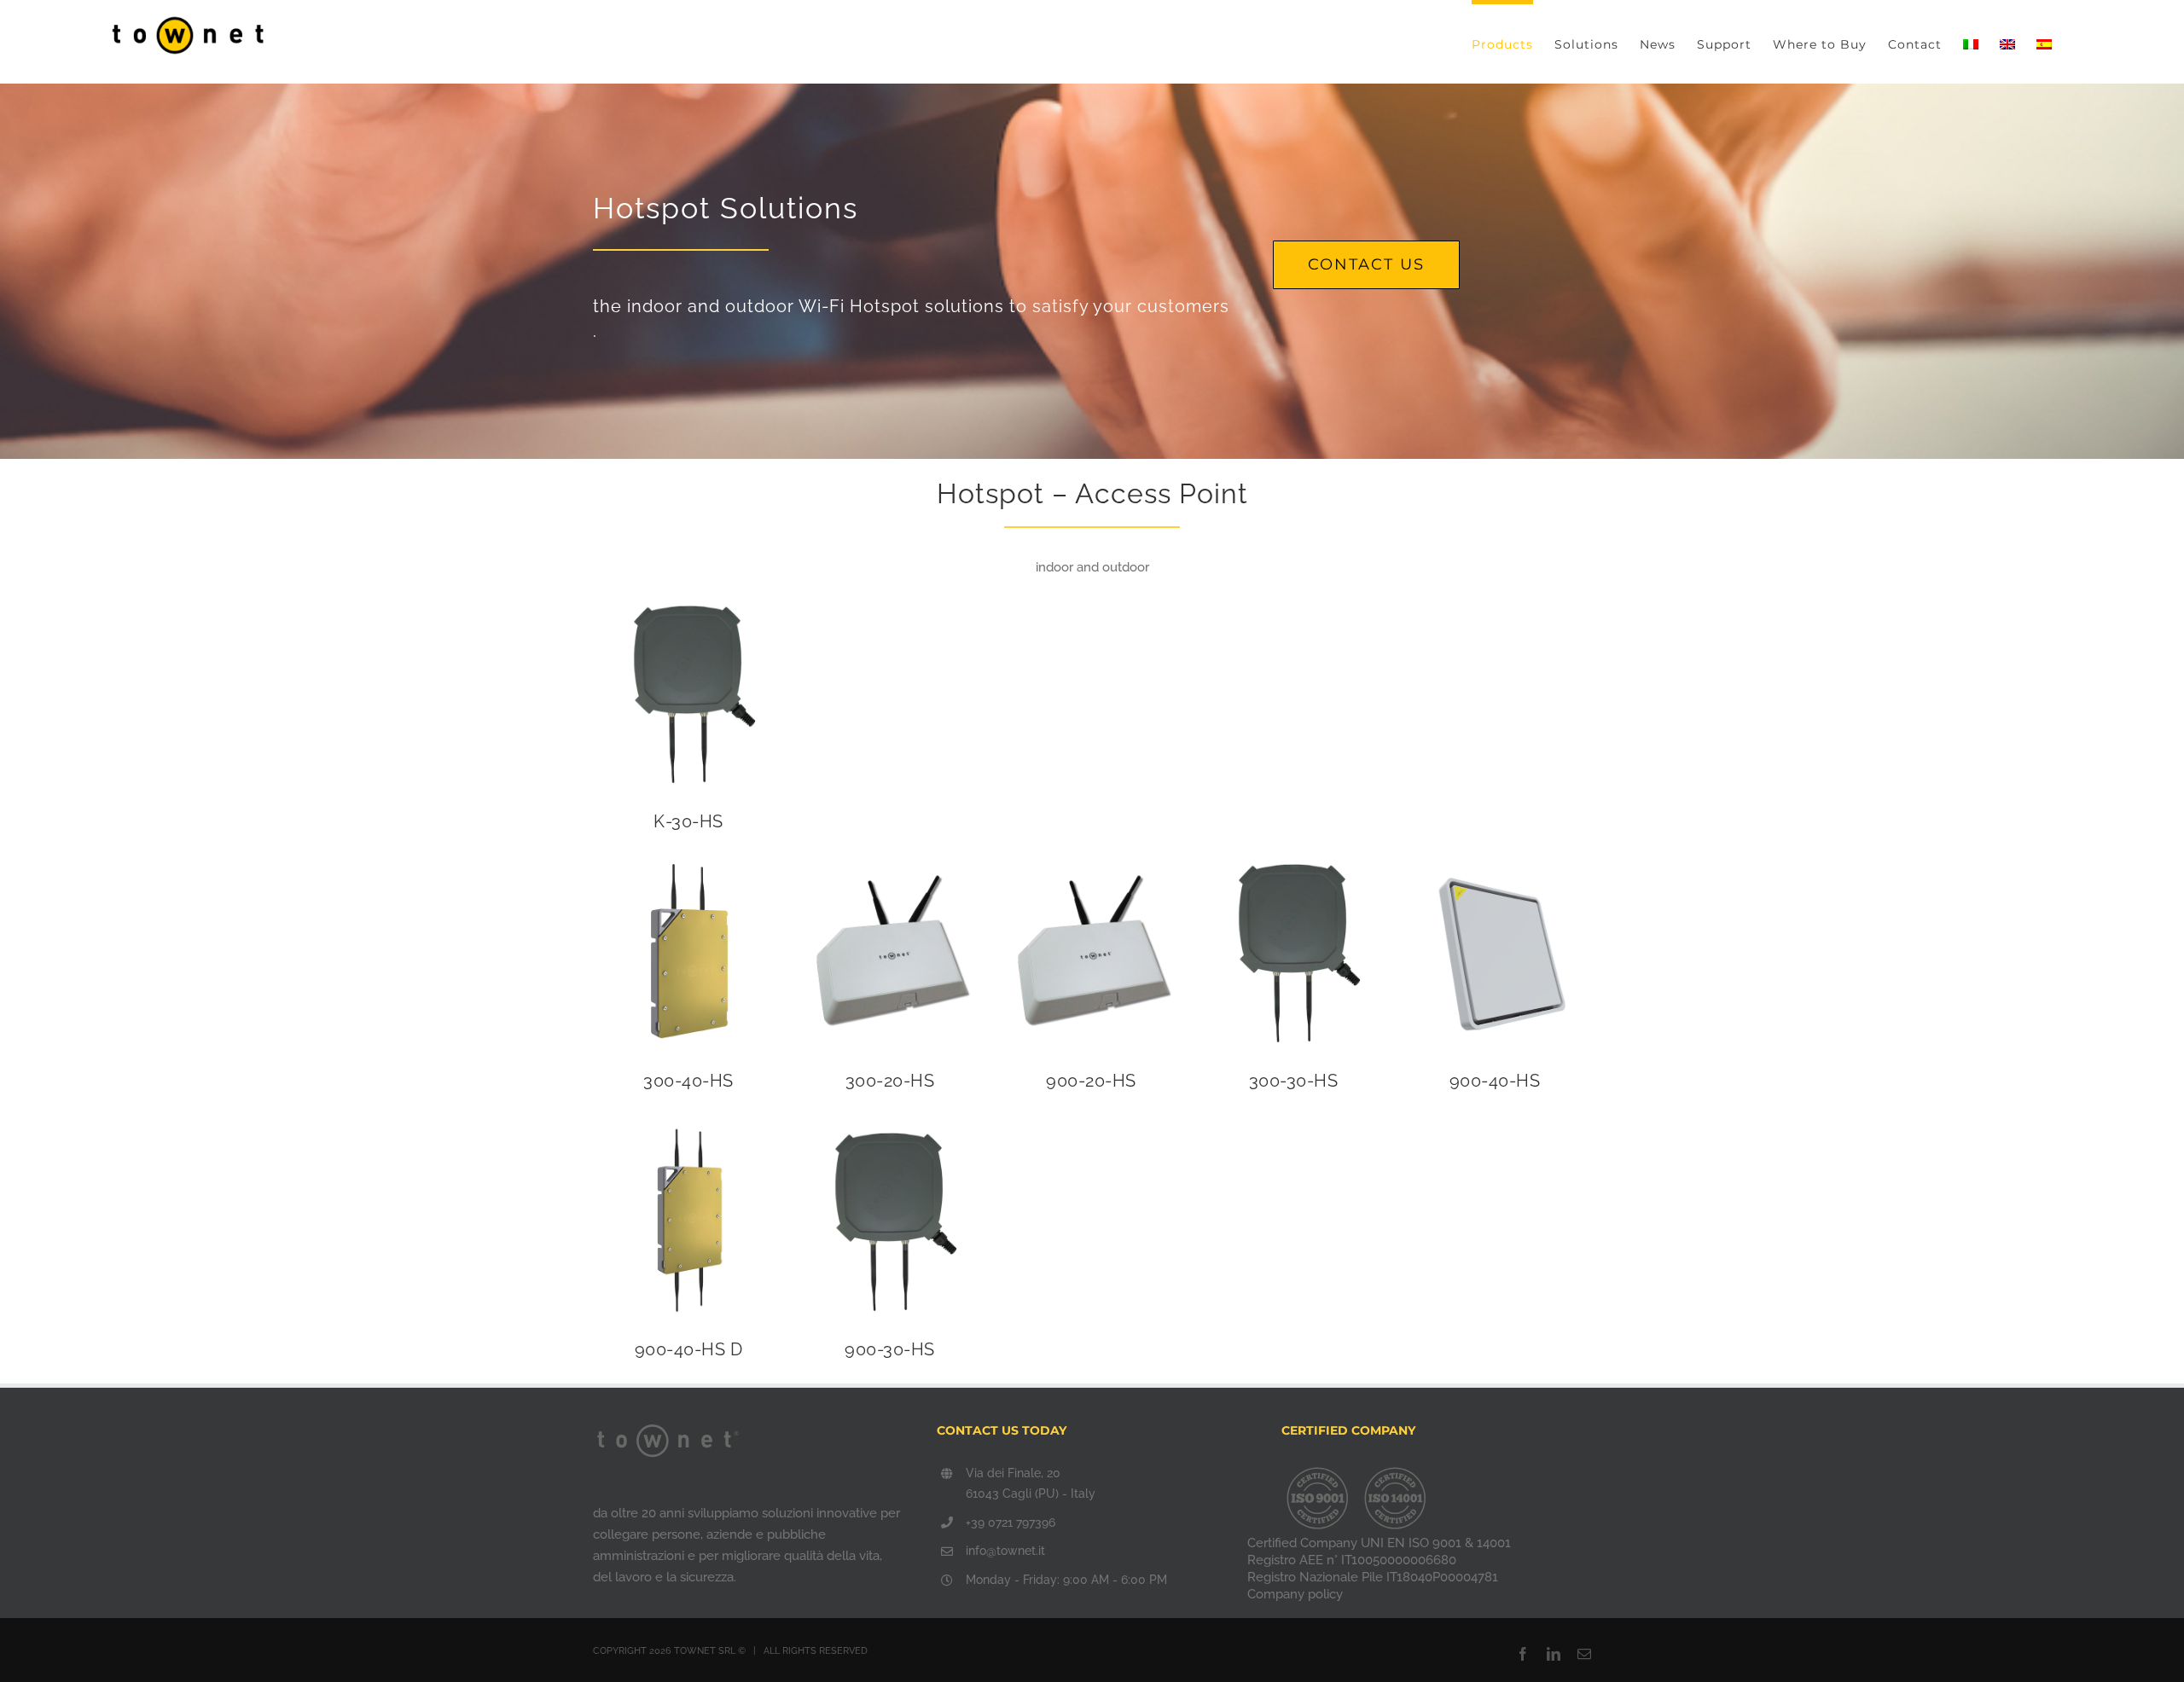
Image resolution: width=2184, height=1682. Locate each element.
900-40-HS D (689, 1349)
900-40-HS (1495, 1081)
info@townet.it (1005, 1551)
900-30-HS (890, 1349)
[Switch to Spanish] (2044, 42)
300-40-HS (688, 1081)
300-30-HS (1294, 1081)
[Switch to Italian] (1971, 42)
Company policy (1295, 1594)
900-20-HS (1091, 1081)
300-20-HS (890, 1081)
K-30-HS (688, 821)
